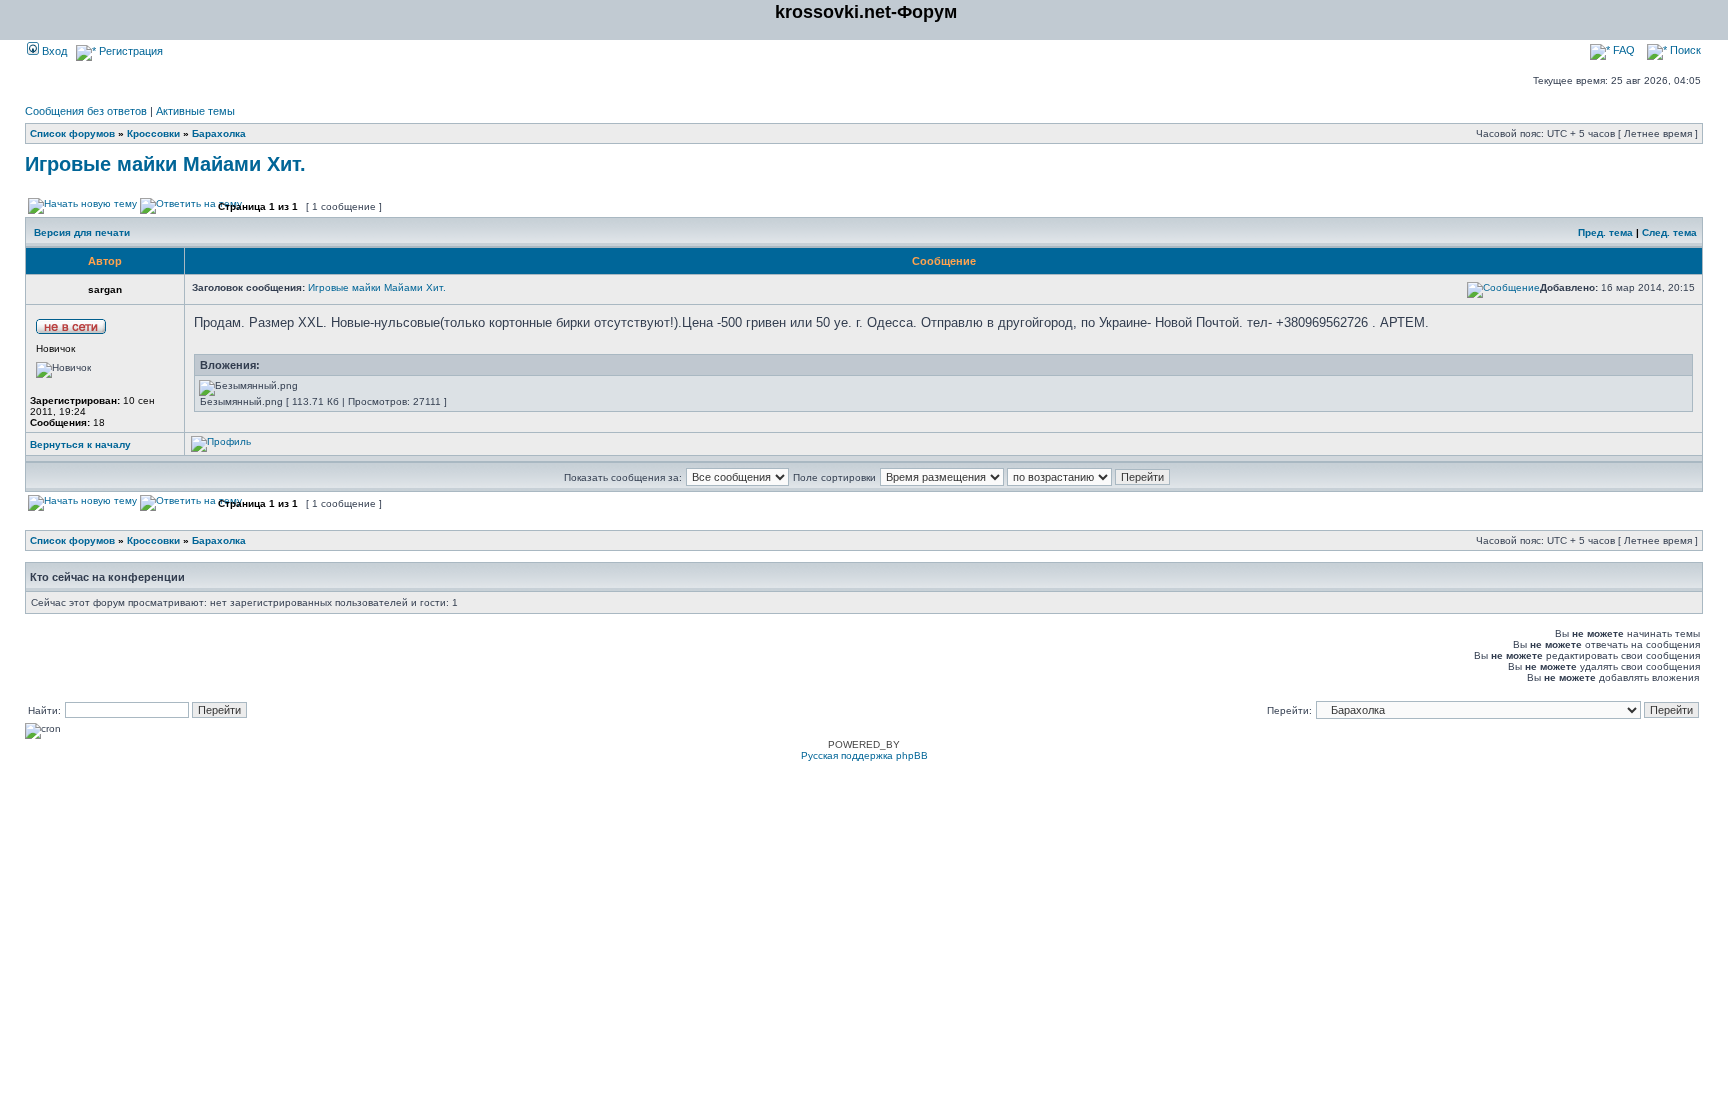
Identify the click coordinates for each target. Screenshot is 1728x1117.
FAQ (1622, 50)
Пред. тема (1605, 232)
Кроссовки (153, 133)
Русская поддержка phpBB (864, 755)
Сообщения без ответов (86, 111)
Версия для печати (82, 232)
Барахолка (219, 133)
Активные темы (195, 111)
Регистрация (129, 51)
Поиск (1684, 50)
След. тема (1669, 232)
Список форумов (72, 133)
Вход (53, 51)
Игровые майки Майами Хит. (165, 164)
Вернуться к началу (80, 444)
